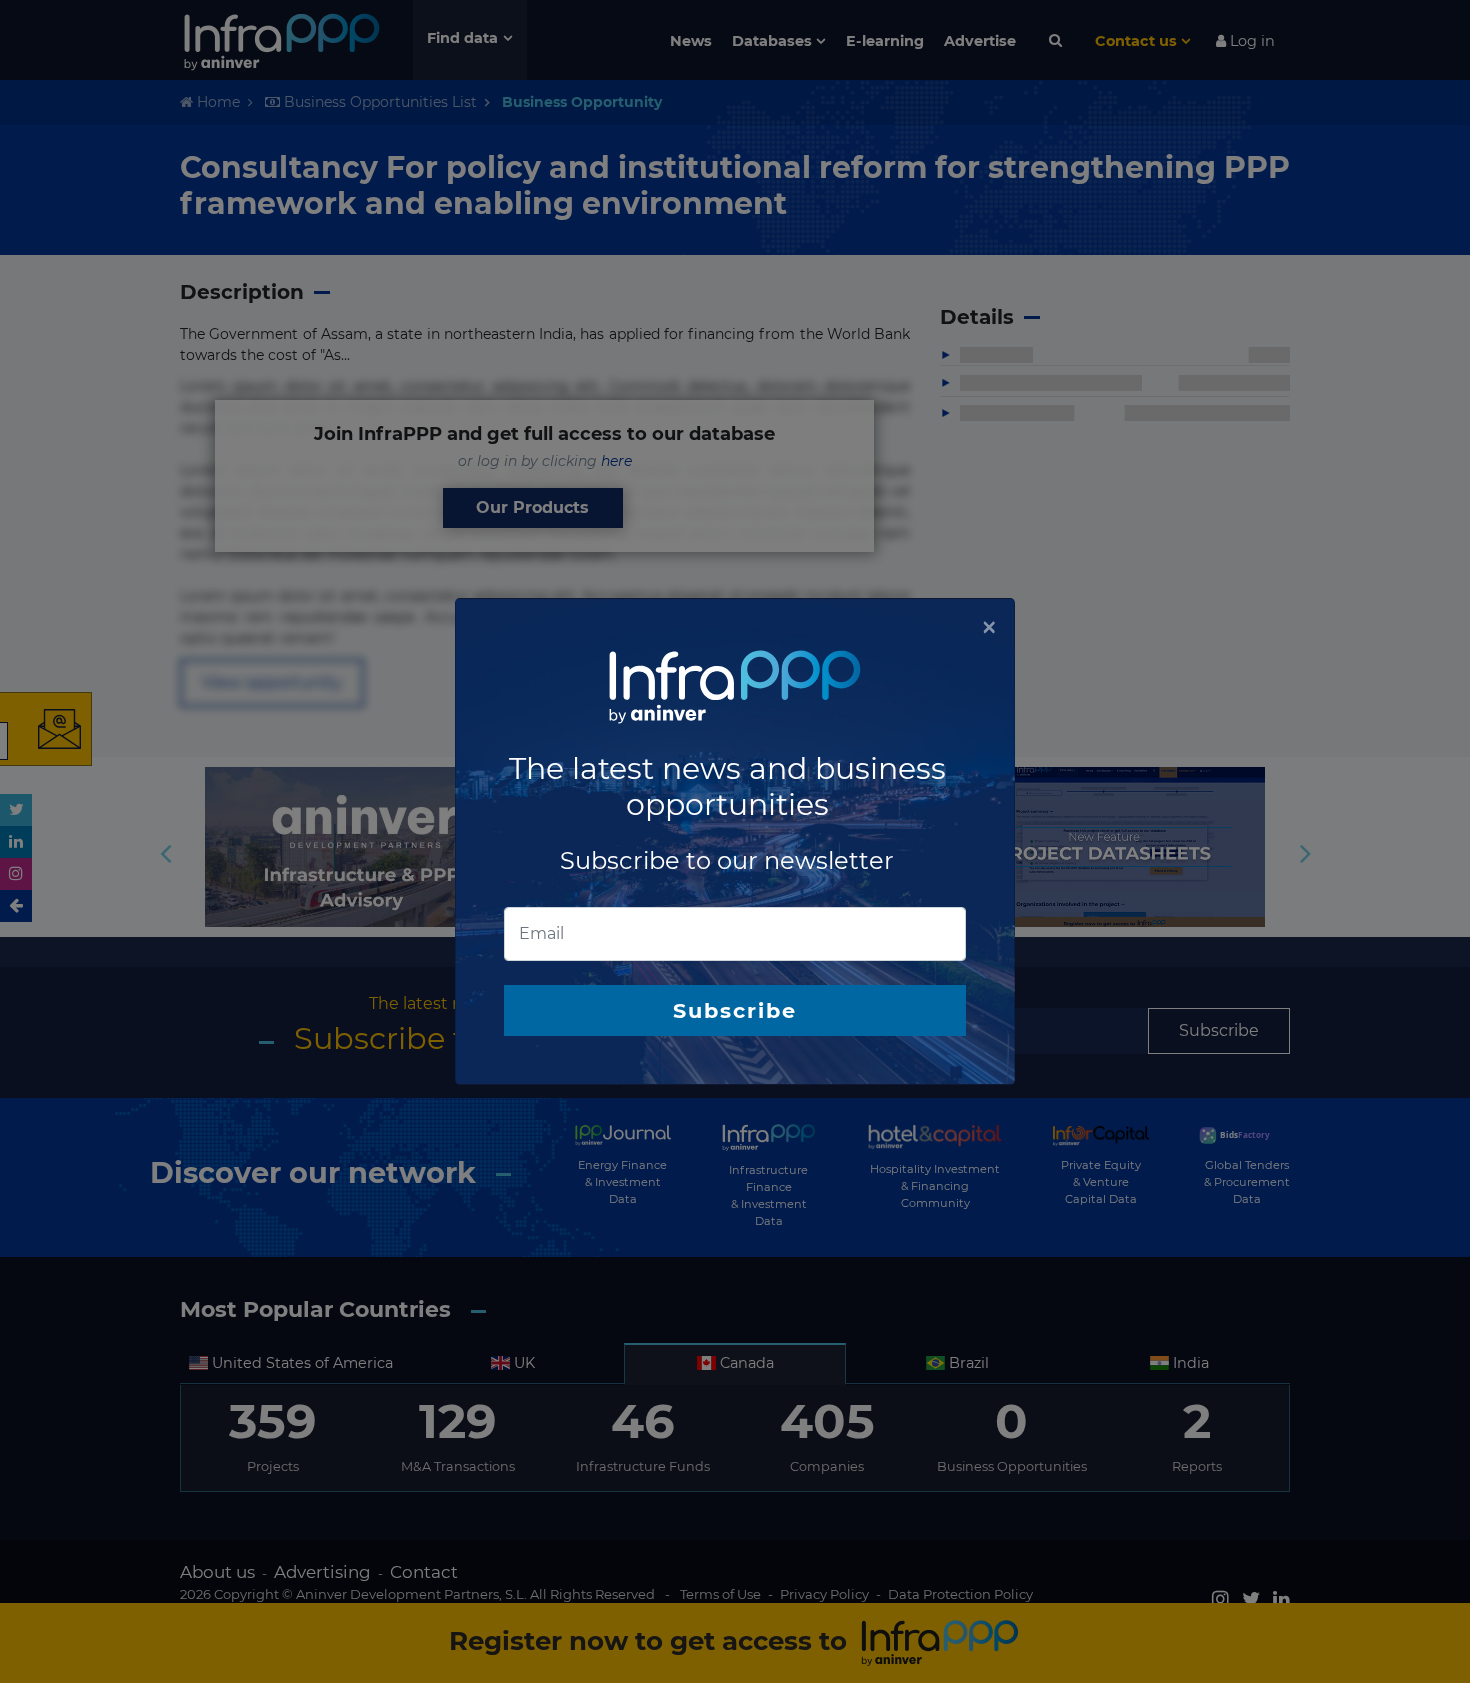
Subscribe (735, 1010)
